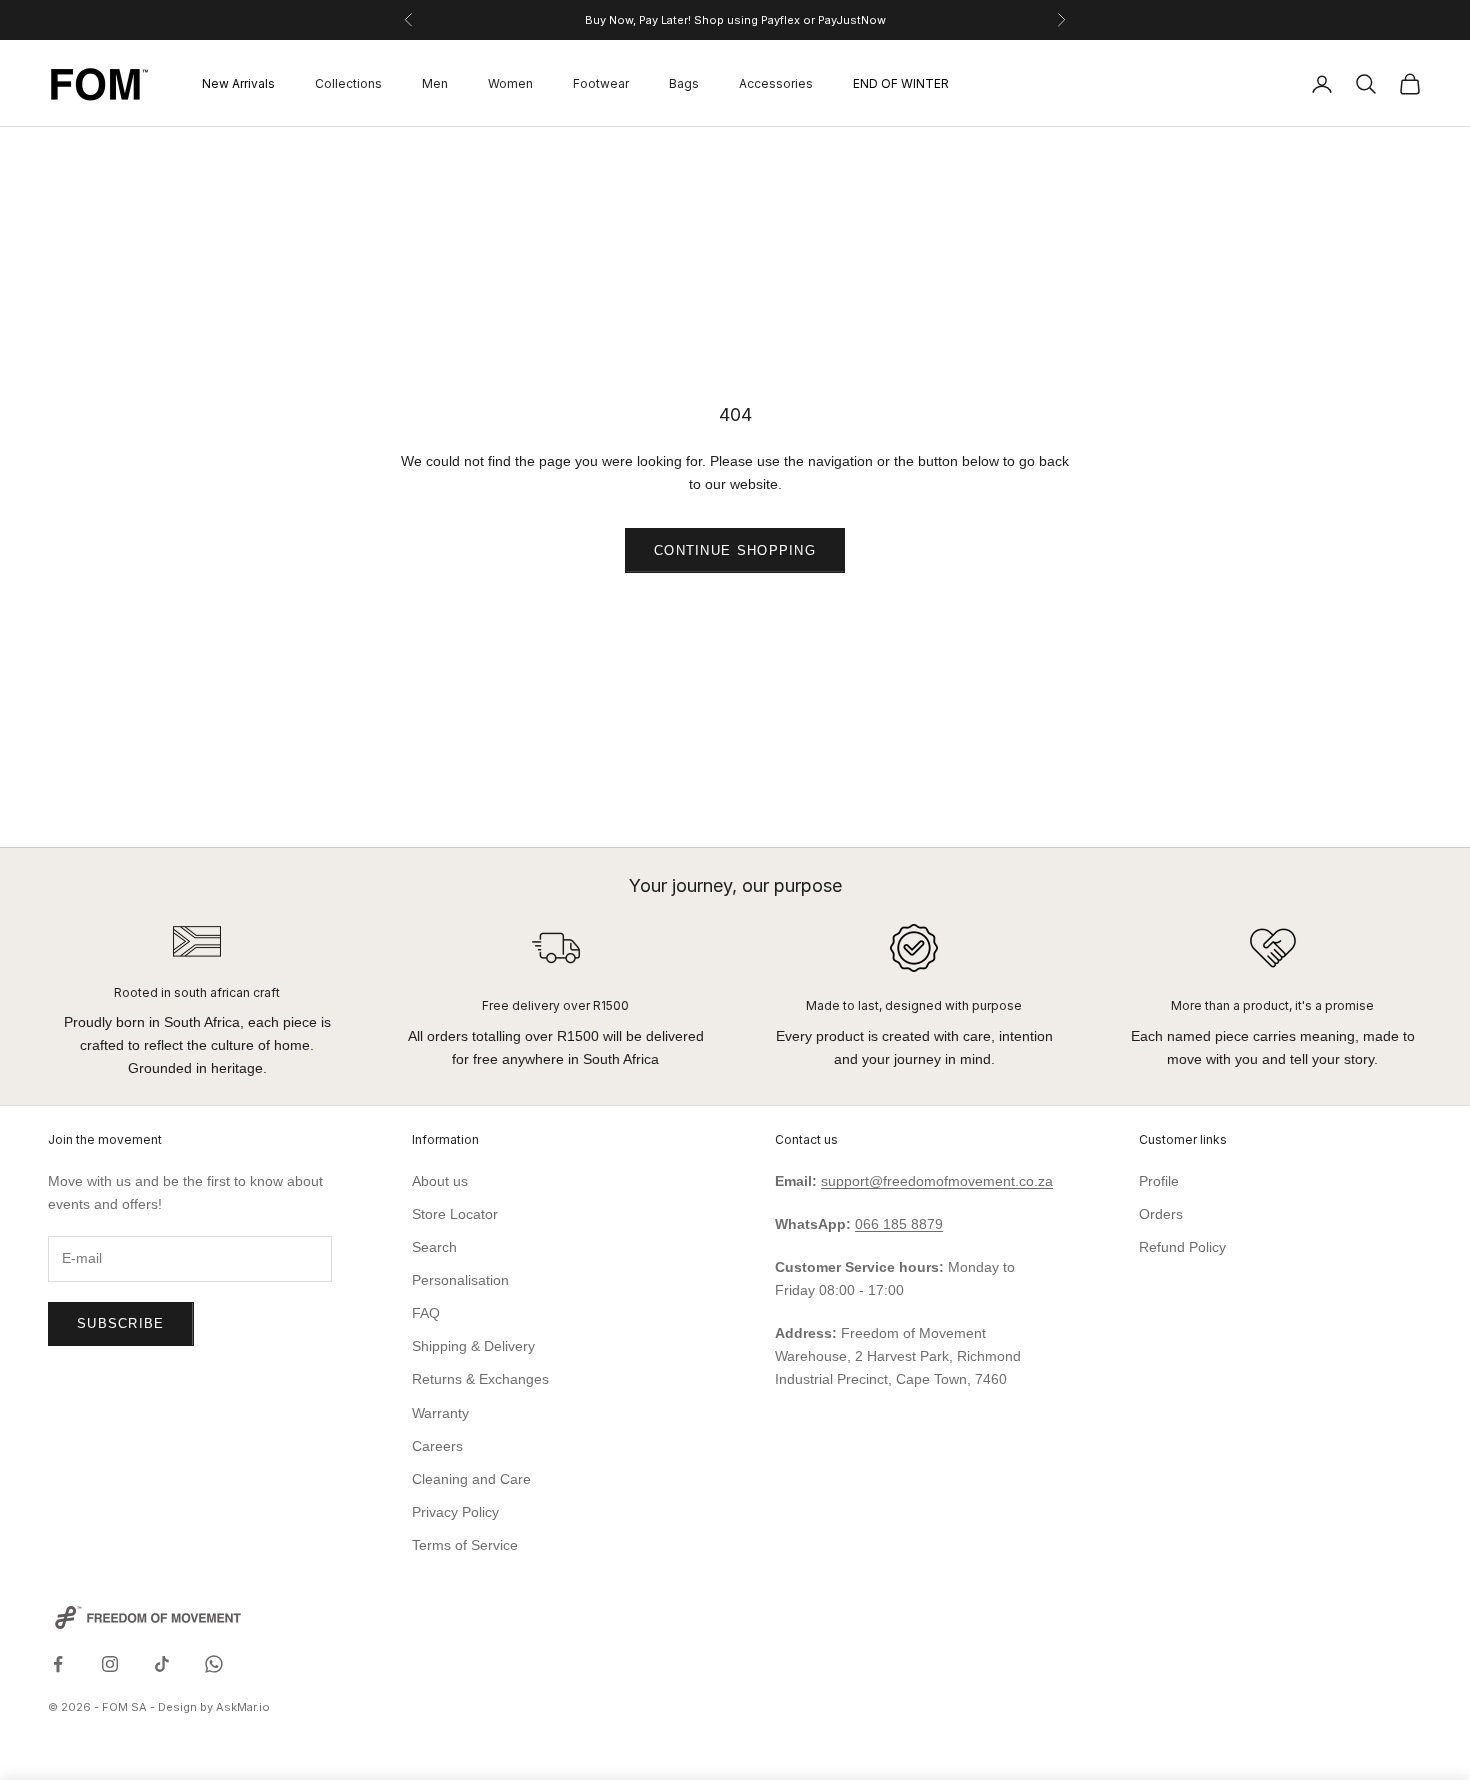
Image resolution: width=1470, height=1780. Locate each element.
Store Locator (455, 1214)
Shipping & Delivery (473, 1346)
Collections (348, 83)
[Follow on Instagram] (110, 1664)
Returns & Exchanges (480, 1379)
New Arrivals (238, 83)
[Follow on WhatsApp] (214, 1664)
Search (434, 1247)
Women (510, 83)
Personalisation (460, 1280)
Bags (684, 83)
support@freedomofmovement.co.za (937, 1181)
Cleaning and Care (471, 1479)
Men (435, 83)
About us (440, 1181)
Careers (437, 1446)
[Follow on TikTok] (162, 1664)
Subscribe (121, 1323)
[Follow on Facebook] (58, 1664)
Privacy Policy (455, 1512)
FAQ (426, 1313)
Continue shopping (735, 550)
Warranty (440, 1413)
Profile (1159, 1181)
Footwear (601, 83)
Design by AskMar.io (214, 1707)
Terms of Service (465, 1545)
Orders (1161, 1214)
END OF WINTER (901, 83)
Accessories (776, 83)
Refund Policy (1182, 1247)
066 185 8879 (899, 1224)
